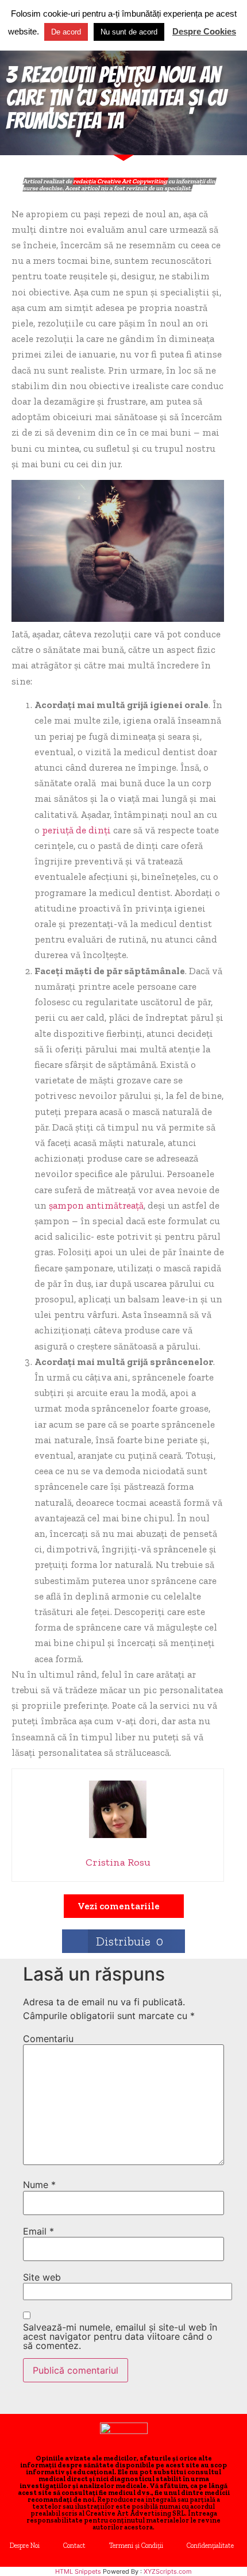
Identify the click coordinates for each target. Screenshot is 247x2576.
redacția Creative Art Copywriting (120, 181)
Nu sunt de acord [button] (129, 32)
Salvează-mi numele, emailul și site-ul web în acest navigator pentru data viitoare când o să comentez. (120, 2336)
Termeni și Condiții (136, 2546)
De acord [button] (66, 32)
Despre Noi (25, 2546)
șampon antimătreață (96, 1205)
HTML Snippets (78, 2571)
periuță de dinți (76, 830)
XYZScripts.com (168, 2571)
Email (38, 2231)
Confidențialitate (210, 2546)
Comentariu (48, 2039)
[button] (124, 1906)
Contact (74, 2546)
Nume (39, 2185)
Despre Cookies (204, 31)
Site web (42, 2277)
